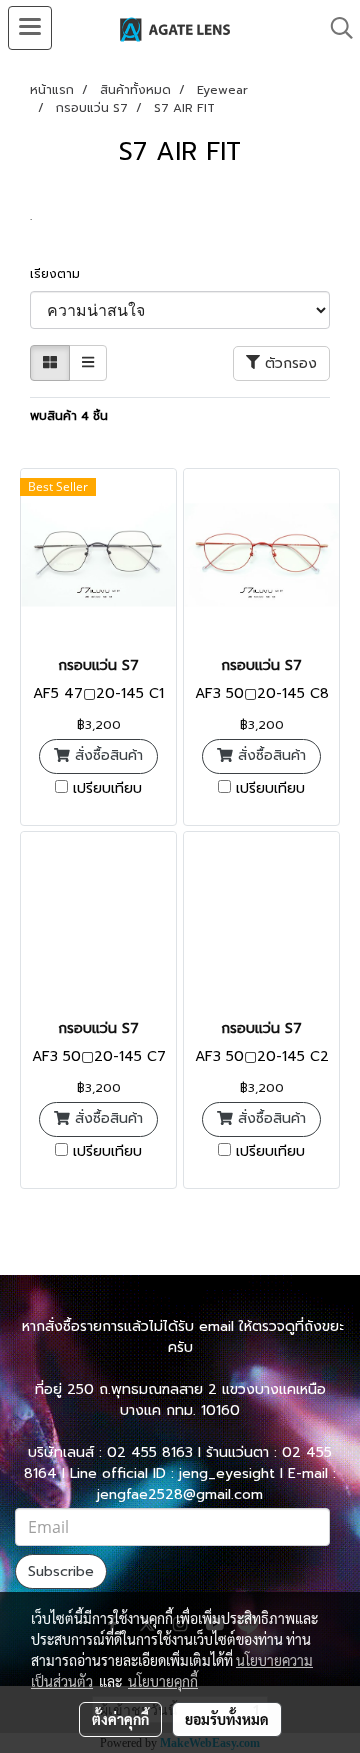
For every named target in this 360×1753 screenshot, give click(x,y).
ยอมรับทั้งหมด (227, 1719)
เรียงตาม (61, 274)
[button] (335, 28)
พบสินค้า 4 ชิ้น (69, 416)
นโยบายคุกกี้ (163, 1681)
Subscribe (61, 1571)
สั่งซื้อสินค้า (106, 755)
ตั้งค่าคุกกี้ (120, 1719)
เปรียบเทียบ (107, 789)
